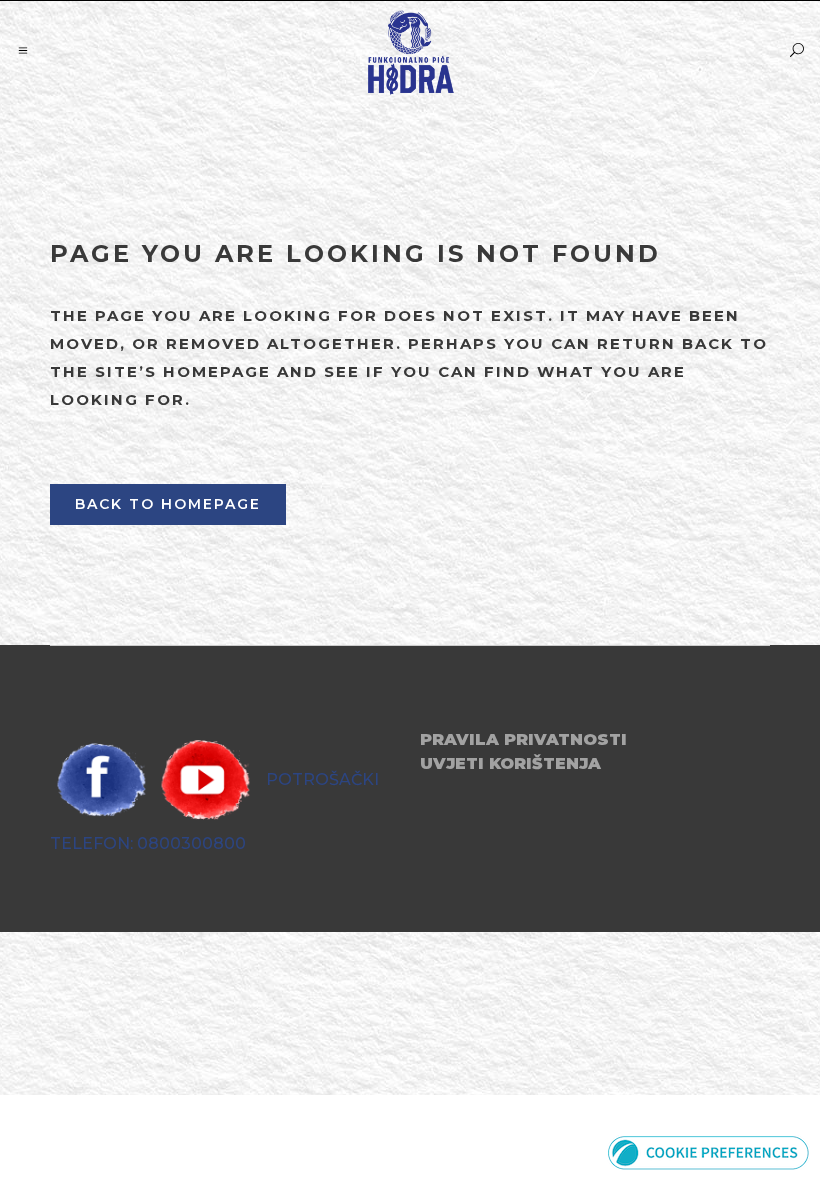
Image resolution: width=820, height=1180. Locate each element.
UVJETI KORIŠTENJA (510, 763)
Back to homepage (168, 504)
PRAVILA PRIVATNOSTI (523, 739)
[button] (708, 1151)
